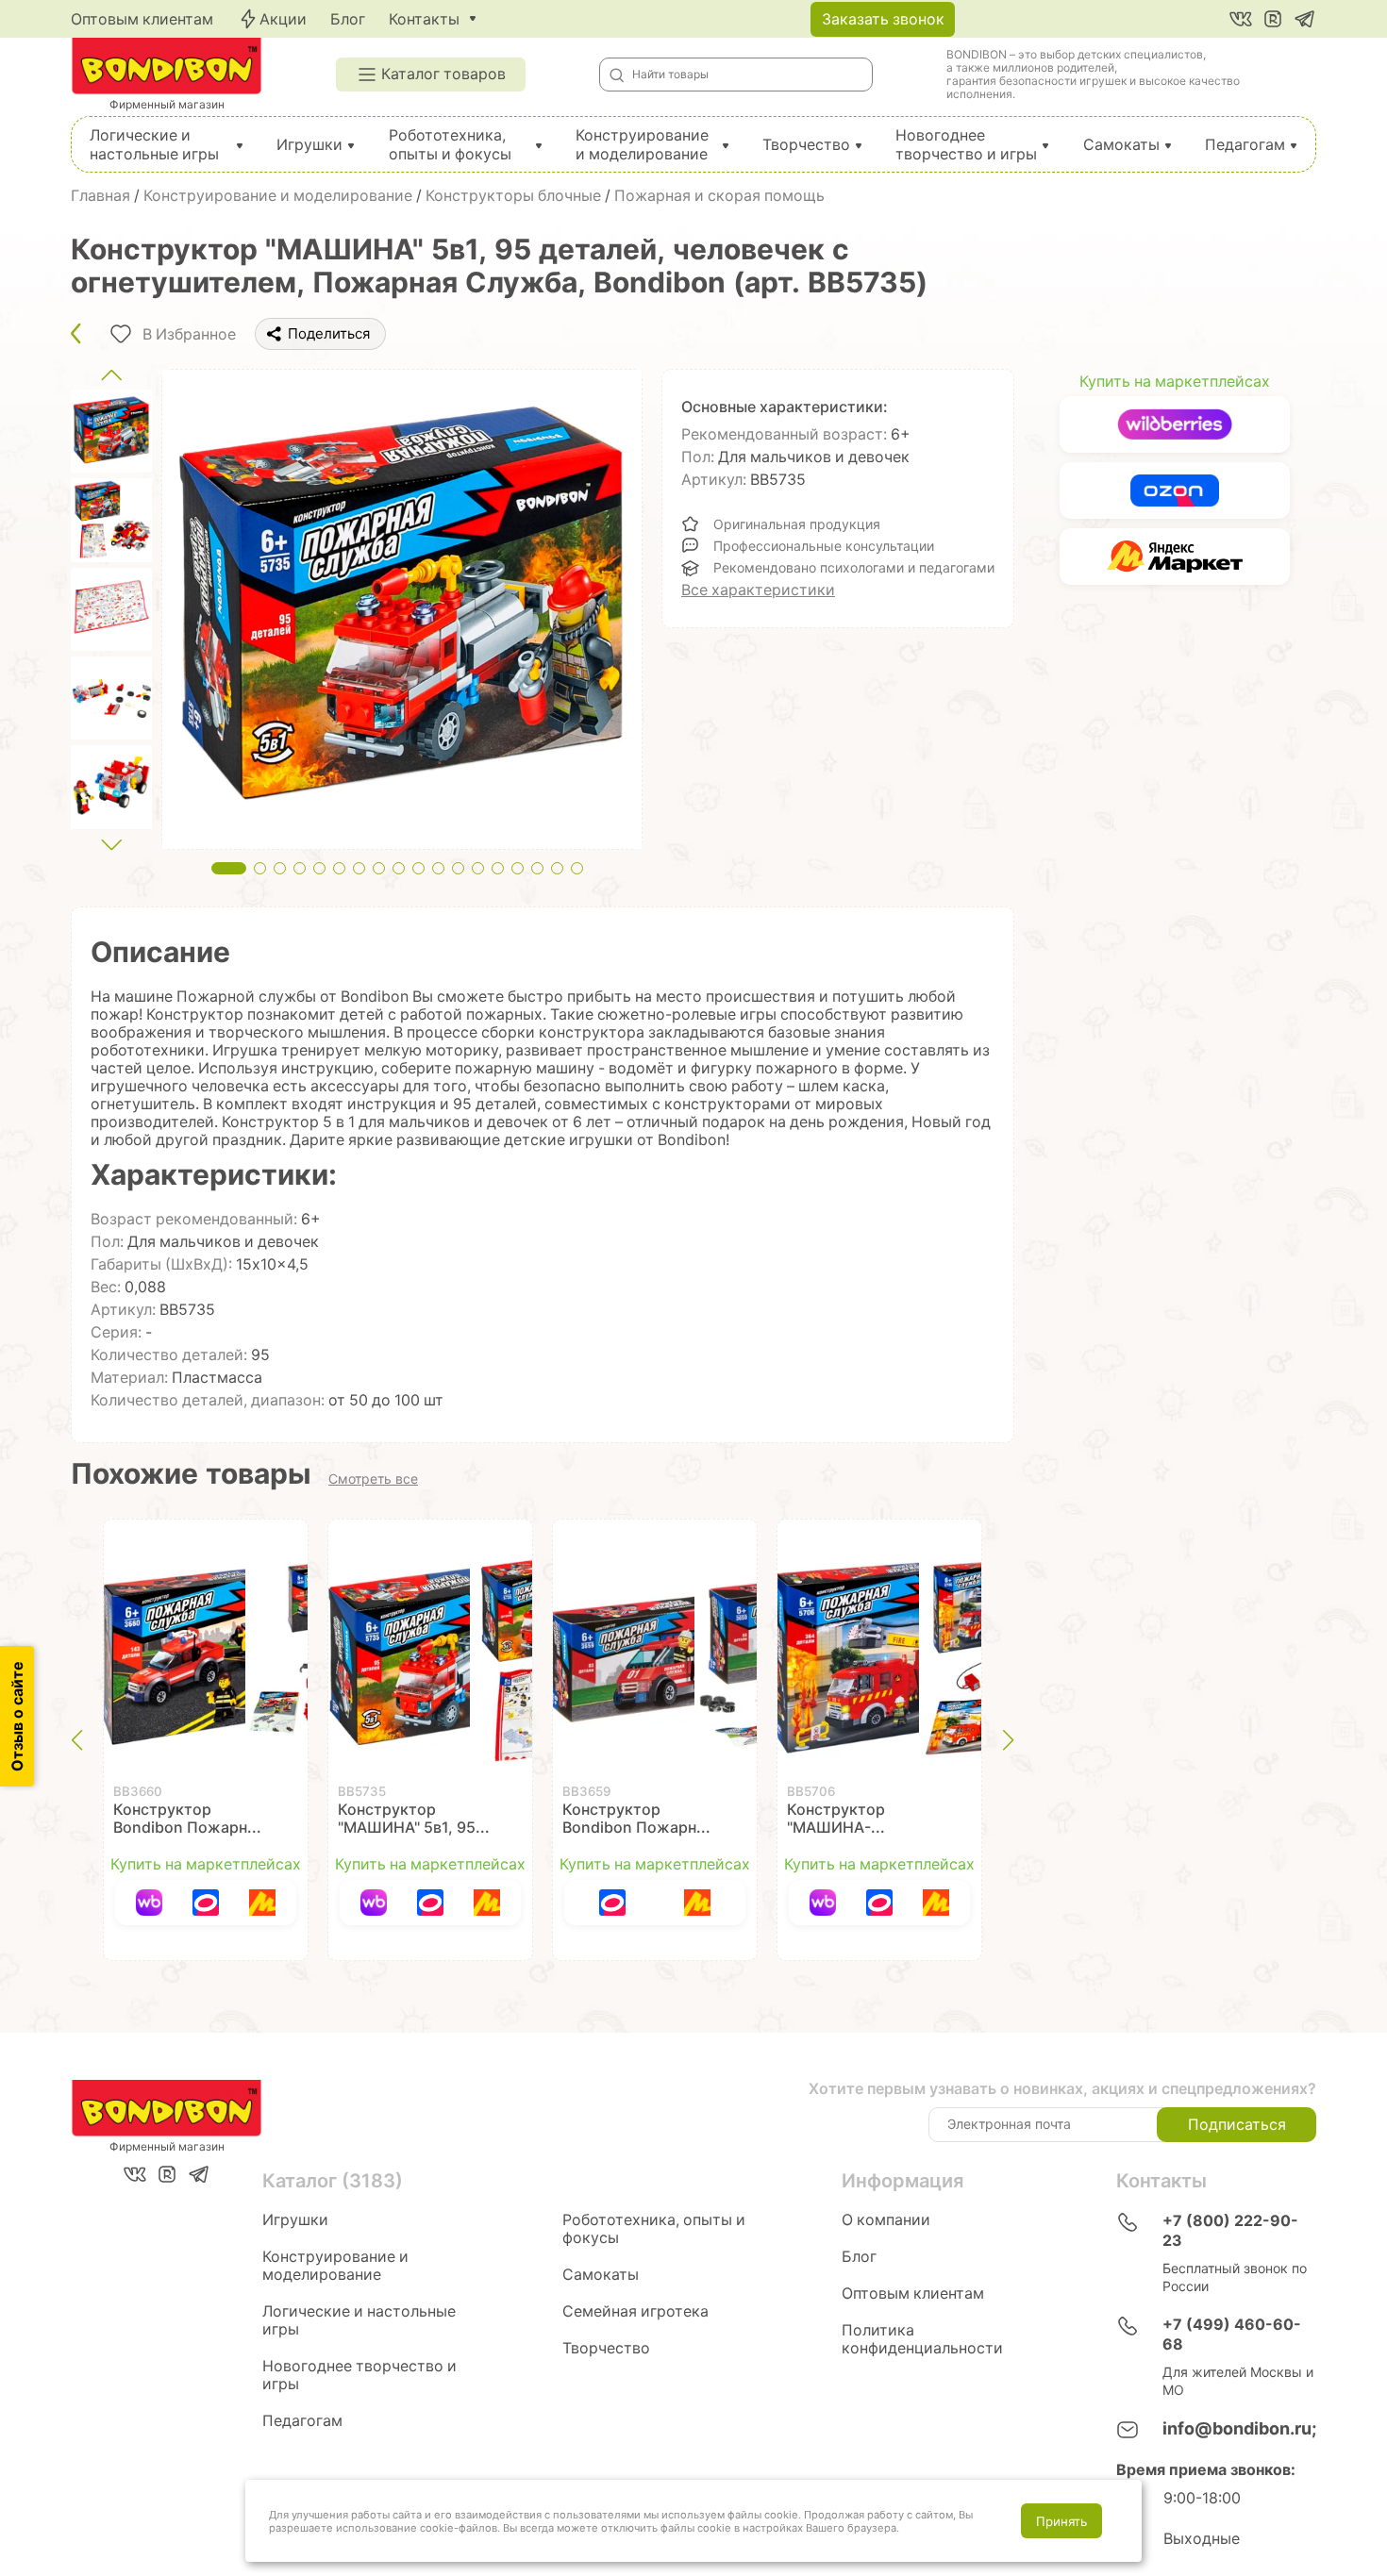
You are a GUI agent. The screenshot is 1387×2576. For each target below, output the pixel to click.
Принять (1061, 2521)
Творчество (806, 145)
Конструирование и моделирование (642, 145)
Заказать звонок (883, 19)
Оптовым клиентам (142, 19)
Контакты (424, 19)
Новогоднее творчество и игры (966, 145)
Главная (100, 196)
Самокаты (1121, 145)
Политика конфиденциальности (922, 2339)
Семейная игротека (635, 2311)
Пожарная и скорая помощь (719, 196)
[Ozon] (206, 1903)
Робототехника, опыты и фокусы (450, 145)
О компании (886, 2220)
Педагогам (1245, 145)
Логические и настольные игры (154, 145)
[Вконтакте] (1241, 19)
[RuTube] (1273, 19)
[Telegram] (1305, 19)
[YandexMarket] (262, 1903)
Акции (283, 19)
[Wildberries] (149, 1903)
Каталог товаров (443, 74)
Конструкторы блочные (513, 196)
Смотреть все (373, 1479)
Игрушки (309, 145)
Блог (348, 19)
